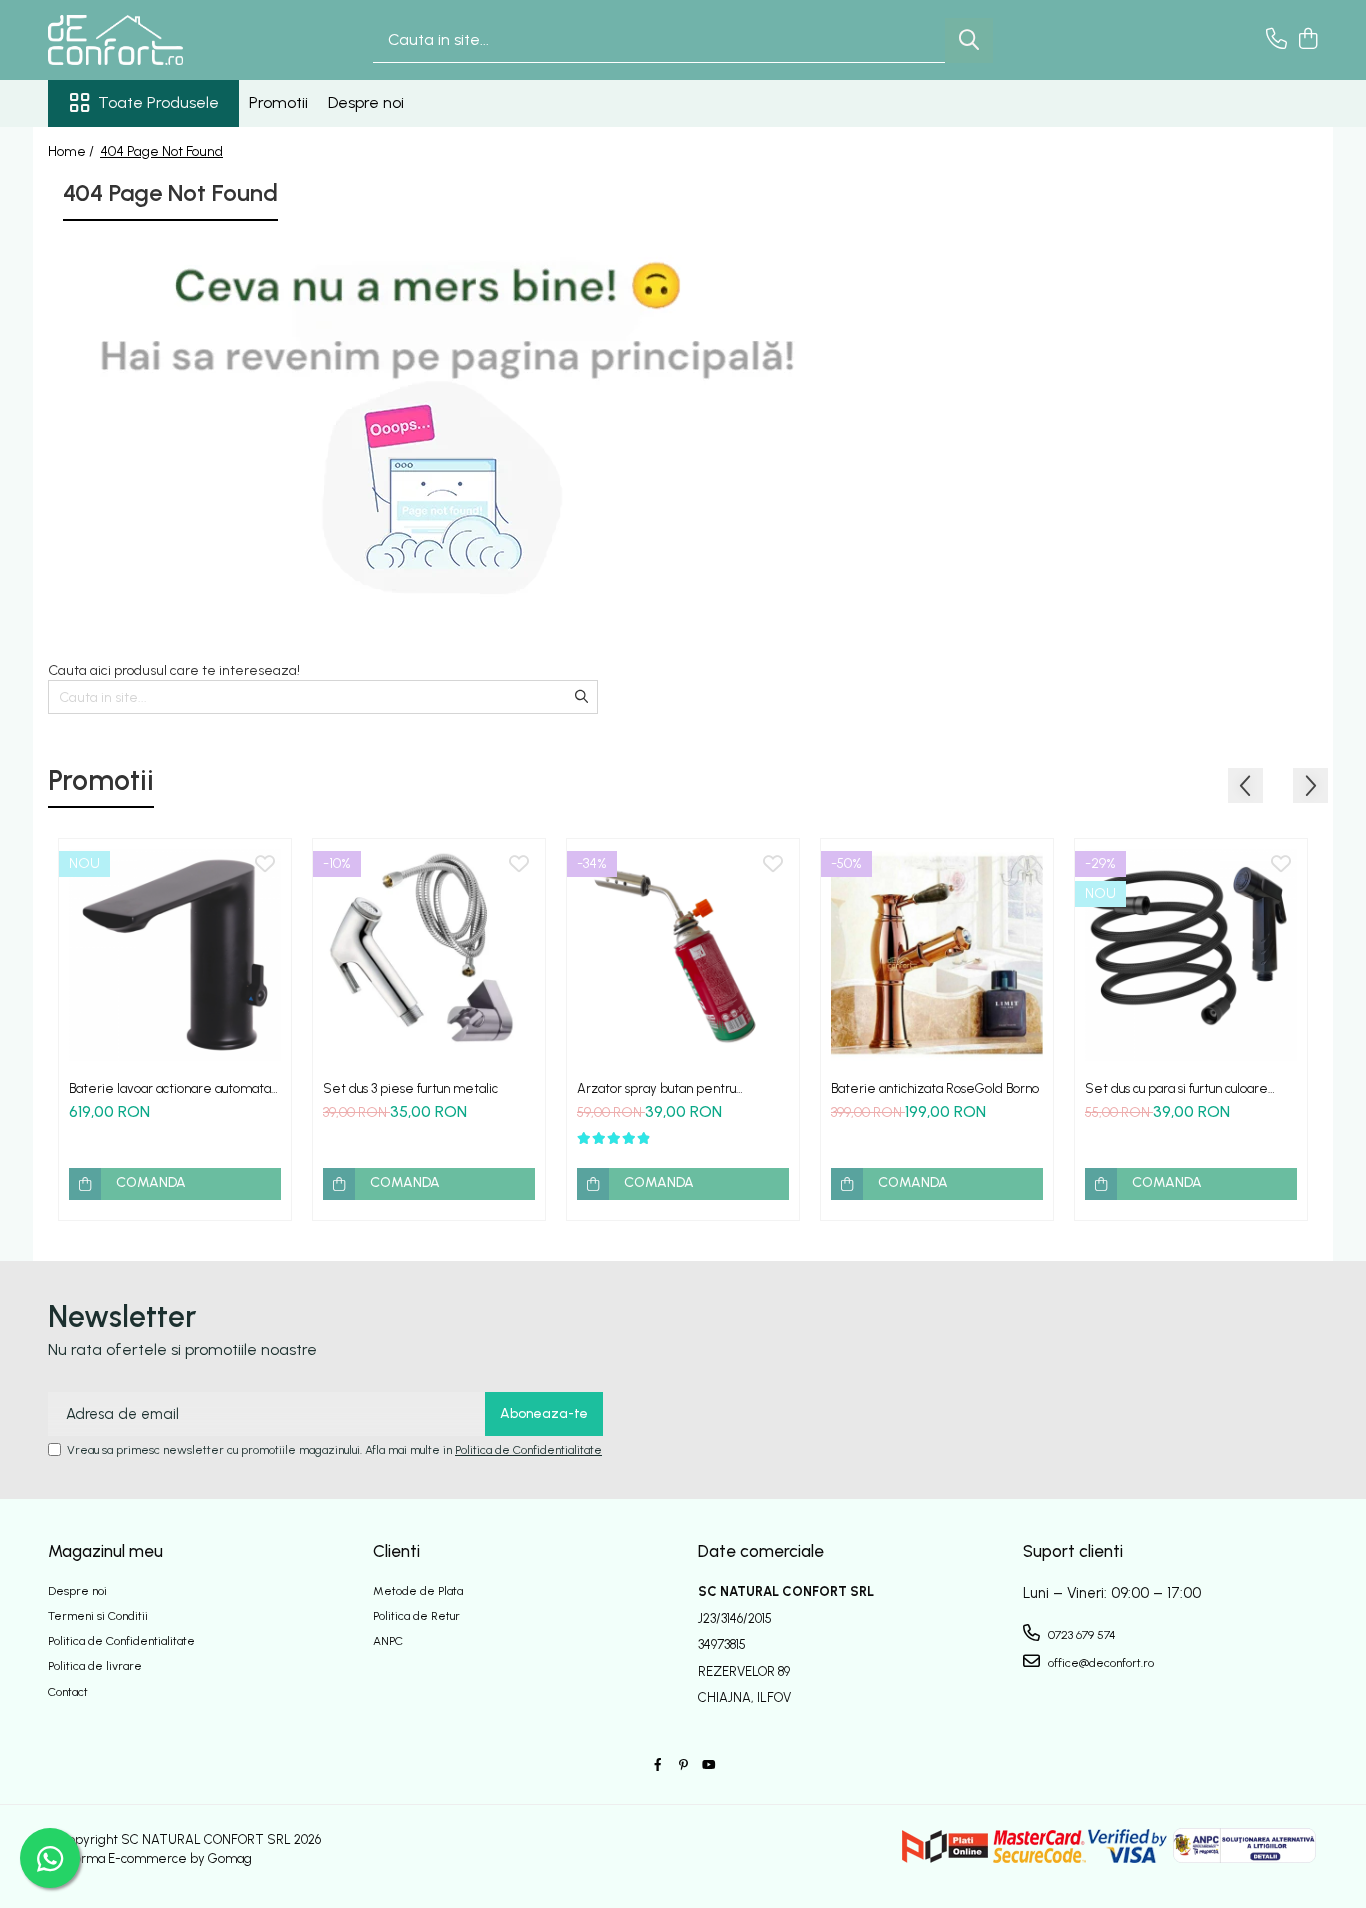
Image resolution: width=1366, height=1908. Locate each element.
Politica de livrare (95, 1666)
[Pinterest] (683, 1765)
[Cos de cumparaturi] (1307, 40)
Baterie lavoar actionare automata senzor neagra (170, 1088)
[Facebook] (658, 1765)
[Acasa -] (148, 40)
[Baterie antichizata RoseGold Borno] (937, 955)
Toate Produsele (158, 102)
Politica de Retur (416, 1616)
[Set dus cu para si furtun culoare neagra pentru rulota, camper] (1191, 955)
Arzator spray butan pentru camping (656, 1088)
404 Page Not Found (161, 151)
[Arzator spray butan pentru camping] (683, 955)
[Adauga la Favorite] (265, 865)
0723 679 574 (1080, 1635)
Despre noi (366, 102)
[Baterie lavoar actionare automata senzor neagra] (175, 955)
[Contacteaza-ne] (1276, 40)
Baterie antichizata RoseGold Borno (935, 1088)
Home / (72, 151)
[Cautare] (969, 40)
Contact (68, 1692)
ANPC (388, 1641)
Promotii (278, 102)
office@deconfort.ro (1099, 1663)
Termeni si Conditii (98, 1616)
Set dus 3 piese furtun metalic (410, 1088)
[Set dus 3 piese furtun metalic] (429, 955)
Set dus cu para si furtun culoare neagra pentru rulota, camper (1176, 1088)
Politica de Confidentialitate (528, 1450)
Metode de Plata (418, 1591)
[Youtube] (708, 1765)
